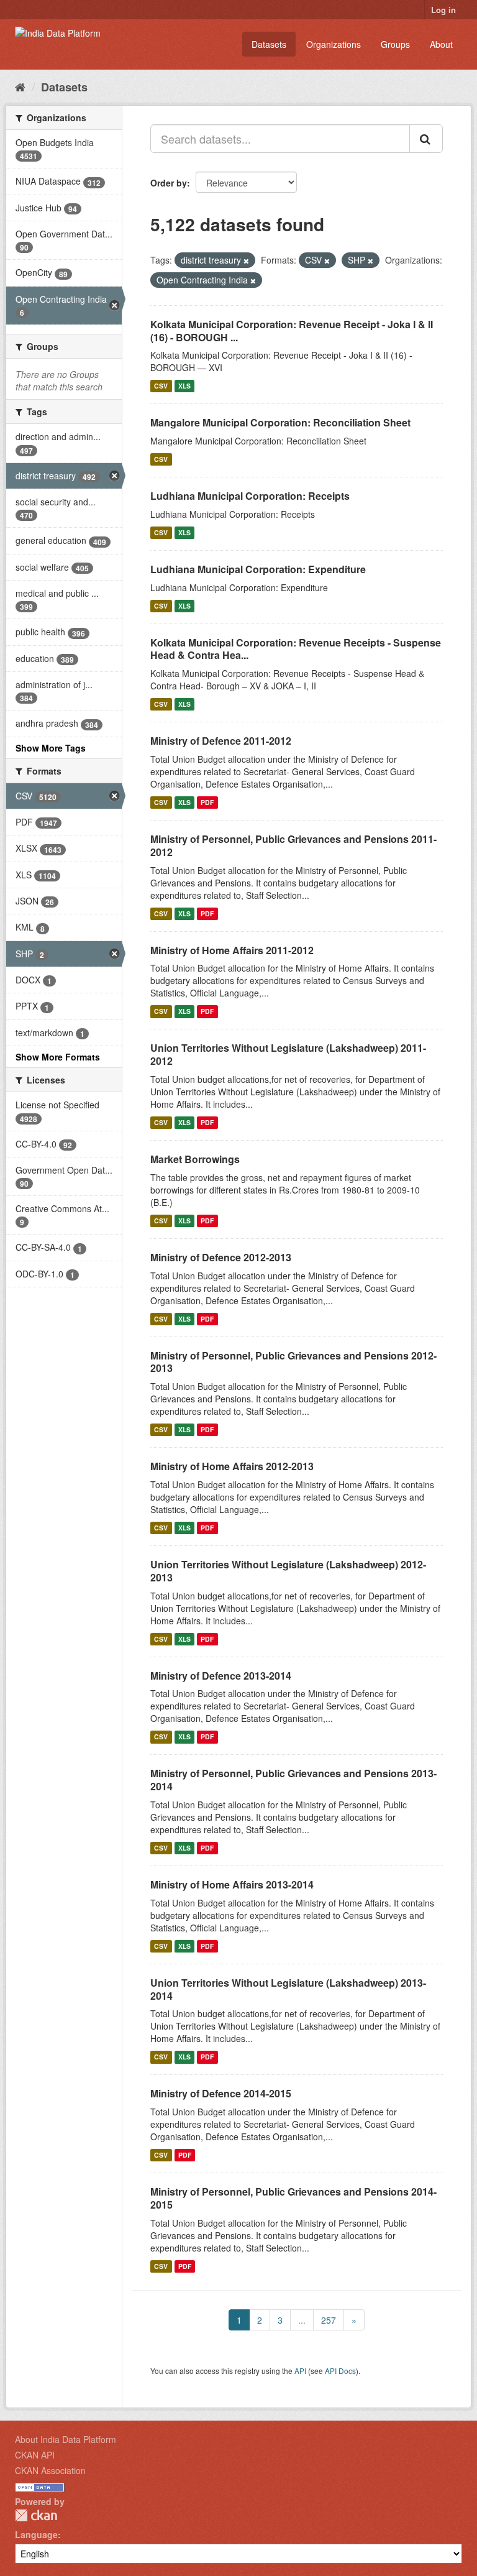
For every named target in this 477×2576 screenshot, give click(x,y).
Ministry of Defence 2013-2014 (221, 1676)
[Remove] (246, 260)
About (441, 44)
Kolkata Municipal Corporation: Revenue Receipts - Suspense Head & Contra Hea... (296, 649)
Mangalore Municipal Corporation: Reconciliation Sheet (280, 422)
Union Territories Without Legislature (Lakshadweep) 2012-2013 (288, 1571)
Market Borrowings (195, 1159)
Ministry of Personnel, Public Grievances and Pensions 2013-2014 (293, 1780)
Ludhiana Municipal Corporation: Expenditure (258, 569)
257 (329, 2320)
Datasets (269, 44)
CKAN (36, 2515)
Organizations (334, 44)
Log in (443, 10)
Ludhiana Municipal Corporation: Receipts (250, 496)
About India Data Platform (66, 2439)
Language (36, 2534)
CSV (161, 386)
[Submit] (426, 139)
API (300, 2371)
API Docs (340, 2371)
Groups (395, 44)
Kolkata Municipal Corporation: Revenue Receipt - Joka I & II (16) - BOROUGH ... (292, 331)
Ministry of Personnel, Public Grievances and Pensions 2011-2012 (293, 845)
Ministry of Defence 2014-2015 (221, 2093)
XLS (184, 386)
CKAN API (35, 2455)
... (302, 2320)
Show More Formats (58, 1057)
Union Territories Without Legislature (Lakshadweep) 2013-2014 (288, 1989)
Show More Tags (51, 748)
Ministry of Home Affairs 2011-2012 (232, 950)
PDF (207, 802)
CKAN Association (50, 2470)
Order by (169, 183)
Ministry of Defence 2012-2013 (221, 1257)
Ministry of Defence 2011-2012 (221, 741)
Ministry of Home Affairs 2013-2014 (232, 1884)
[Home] (20, 86)
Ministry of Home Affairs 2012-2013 (232, 1466)
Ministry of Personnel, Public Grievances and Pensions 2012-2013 (293, 1362)
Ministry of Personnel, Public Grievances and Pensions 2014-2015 (293, 2198)
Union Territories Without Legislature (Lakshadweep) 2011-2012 (288, 1054)
